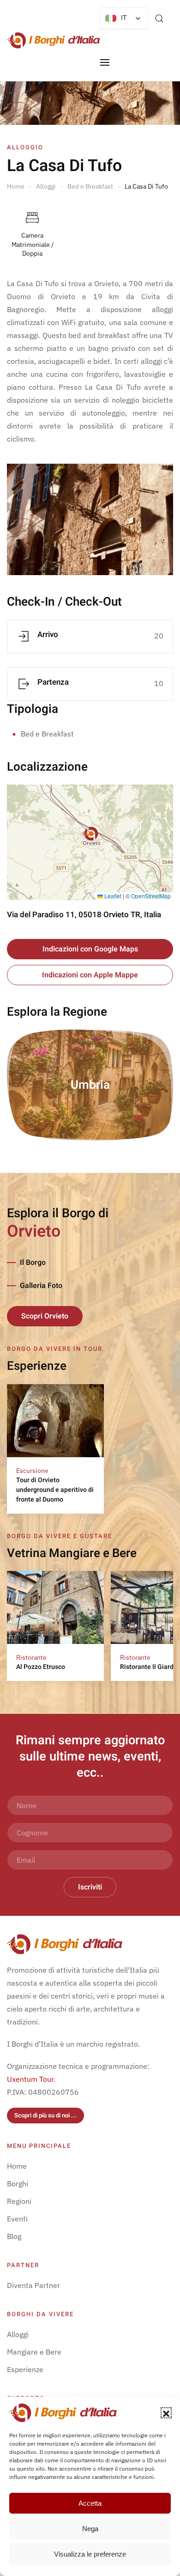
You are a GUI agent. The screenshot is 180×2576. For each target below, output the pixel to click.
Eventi (17, 2219)
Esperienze (25, 2369)
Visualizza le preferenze (90, 2554)
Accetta (90, 2503)
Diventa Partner (33, 2285)
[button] (166, 2413)
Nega (90, 2529)
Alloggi (18, 2334)
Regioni (19, 2201)
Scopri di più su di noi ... (45, 2115)
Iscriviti (90, 1887)
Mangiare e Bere (34, 2352)
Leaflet (112, 896)
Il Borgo (33, 1263)
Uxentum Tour (30, 2079)
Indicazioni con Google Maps (90, 949)
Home (17, 2166)
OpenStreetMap (151, 896)
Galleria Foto (41, 1286)
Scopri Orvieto (45, 1316)
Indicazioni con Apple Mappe (90, 975)
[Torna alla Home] (54, 40)
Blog (14, 2236)
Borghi (18, 2183)
